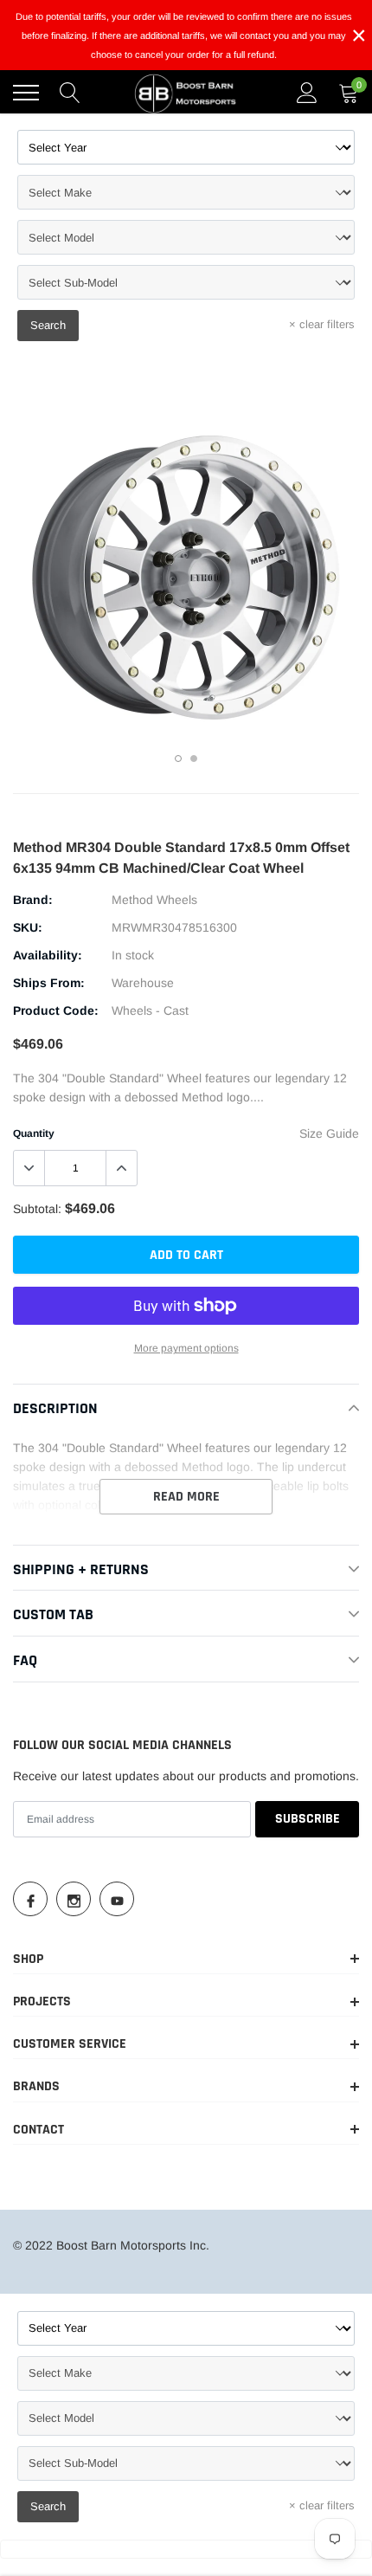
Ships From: (49, 983)
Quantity (34, 1133)
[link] (30, 1899)
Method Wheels (154, 900)
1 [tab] (178, 759)
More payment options (186, 1348)
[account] (307, 93)
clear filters (322, 324)
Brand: (33, 900)
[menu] (26, 93)
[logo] (186, 93)
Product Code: (56, 1010)
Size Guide (329, 1133)
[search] (70, 93)
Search (48, 325)
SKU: (28, 927)
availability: (48, 955)
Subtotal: (37, 1209)
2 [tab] (194, 759)
